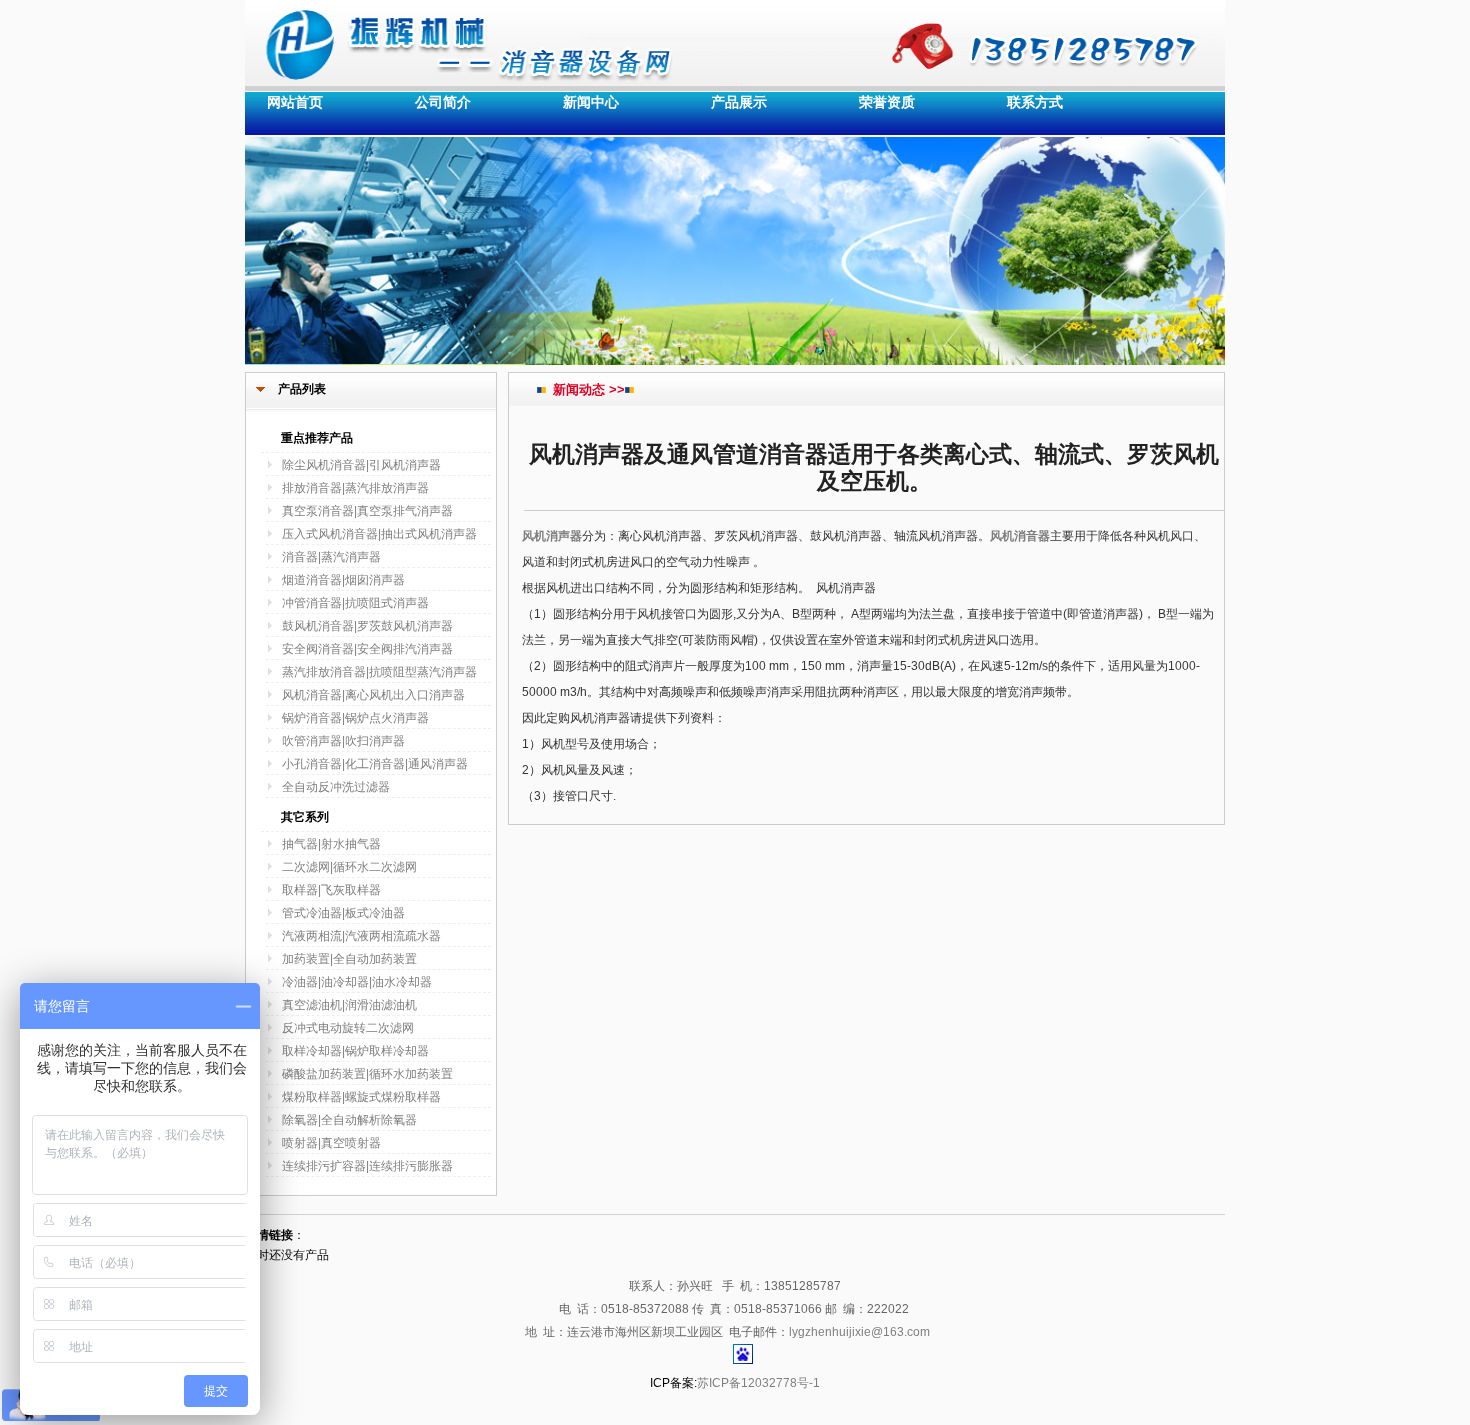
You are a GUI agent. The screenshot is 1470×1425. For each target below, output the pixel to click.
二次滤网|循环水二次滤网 (349, 867)
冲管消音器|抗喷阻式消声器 (355, 603)
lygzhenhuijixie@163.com (859, 1332)
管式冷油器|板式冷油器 (343, 913)
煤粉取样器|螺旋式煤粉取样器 (361, 1097)
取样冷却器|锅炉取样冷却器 (355, 1051)
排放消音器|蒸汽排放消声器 (355, 488)
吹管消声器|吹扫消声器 (343, 741)
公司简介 (443, 102)
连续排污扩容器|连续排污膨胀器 (367, 1166)
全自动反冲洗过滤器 (336, 787)
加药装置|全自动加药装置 (349, 959)
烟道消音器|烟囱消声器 (343, 580)
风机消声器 (552, 536)
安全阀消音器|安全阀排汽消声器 (367, 649)
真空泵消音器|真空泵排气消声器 (367, 511)
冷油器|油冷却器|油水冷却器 (357, 982)
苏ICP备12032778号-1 (758, 1383)
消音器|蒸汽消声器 (331, 557)
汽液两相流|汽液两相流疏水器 (361, 936)
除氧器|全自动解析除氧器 (349, 1120)
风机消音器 (1020, 536)
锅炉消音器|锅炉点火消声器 (355, 718)
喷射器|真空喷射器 (331, 1143)
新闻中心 (591, 102)
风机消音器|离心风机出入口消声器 (373, 695)
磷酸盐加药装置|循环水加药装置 (367, 1074)
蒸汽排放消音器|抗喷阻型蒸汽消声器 (379, 672)
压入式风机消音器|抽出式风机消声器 (379, 534)
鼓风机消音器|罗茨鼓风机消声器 (367, 626)
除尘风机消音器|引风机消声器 (361, 465)
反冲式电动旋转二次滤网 (348, 1028)
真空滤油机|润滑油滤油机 (349, 1005)
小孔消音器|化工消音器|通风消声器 (375, 764)
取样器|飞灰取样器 (331, 890)
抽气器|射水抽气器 (331, 844)
